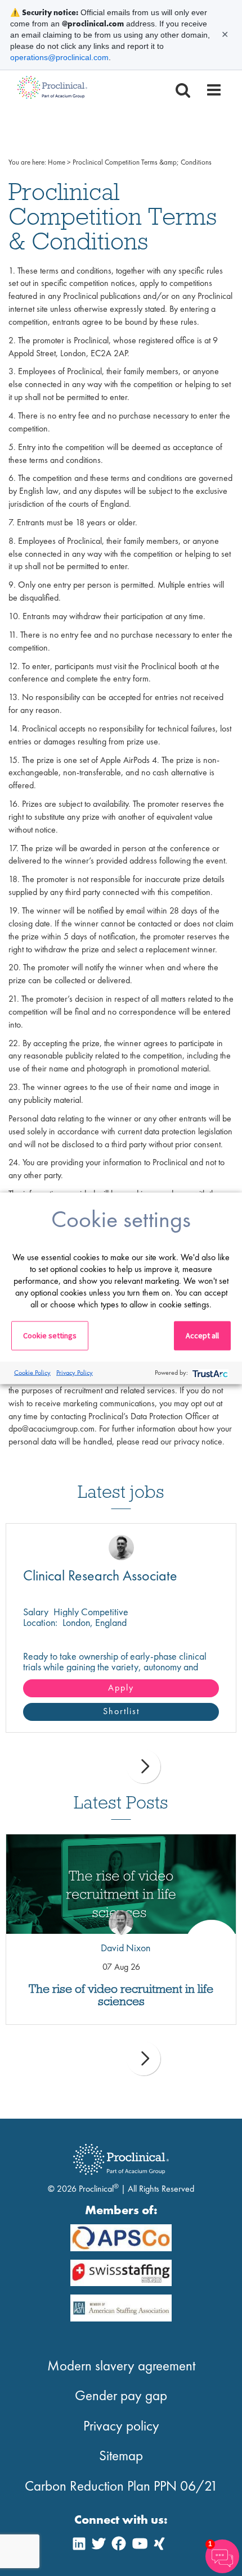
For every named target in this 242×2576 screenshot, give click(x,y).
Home (57, 162)
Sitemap (121, 2455)
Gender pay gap (121, 2395)
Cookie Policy (32, 1373)
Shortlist (121, 1711)
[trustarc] (209, 1373)
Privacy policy (121, 2426)
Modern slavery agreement (121, 2366)
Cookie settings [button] (50, 1335)
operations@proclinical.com (59, 57)
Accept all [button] (202, 1335)
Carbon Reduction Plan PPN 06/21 (121, 2486)
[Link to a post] (121, 1884)
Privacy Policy (75, 1373)
